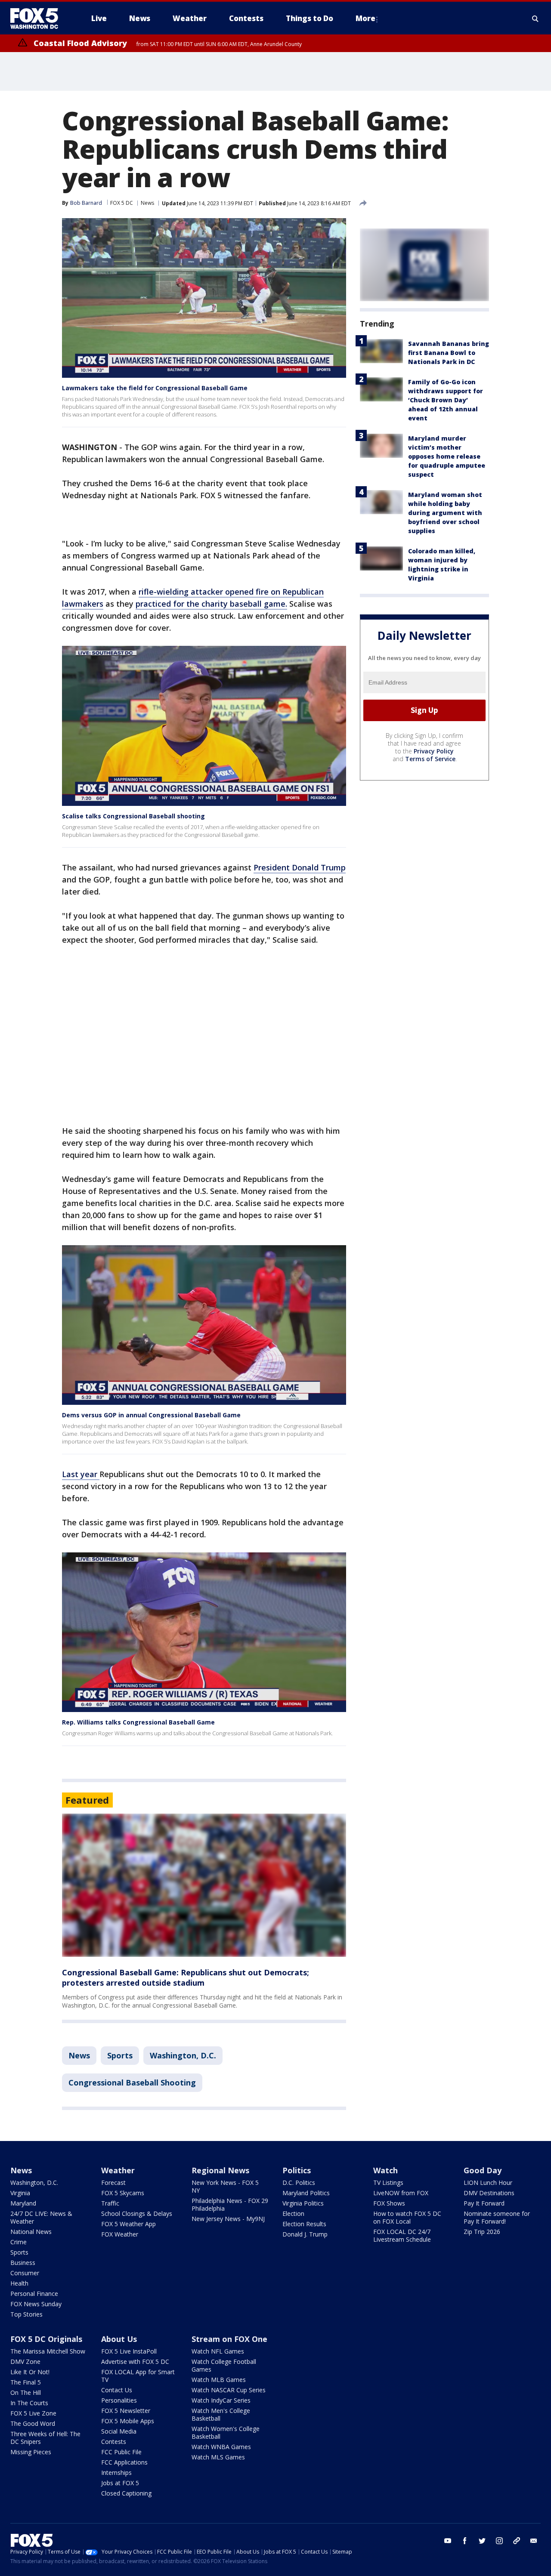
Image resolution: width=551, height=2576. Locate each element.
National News (31, 2232)
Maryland (23, 2203)
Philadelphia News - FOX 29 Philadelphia (230, 2204)
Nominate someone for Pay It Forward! (497, 2217)
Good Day (483, 2170)
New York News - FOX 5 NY (225, 2186)
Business (23, 2263)
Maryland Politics (306, 2193)
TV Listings (388, 2183)
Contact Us (117, 2390)
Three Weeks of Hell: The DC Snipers (45, 2438)
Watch (385, 2170)
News (147, 203)
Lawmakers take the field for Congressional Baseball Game (155, 388)
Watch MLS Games (218, 2457)
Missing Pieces (31, 2452)
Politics (297, 2170)
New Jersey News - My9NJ (228, 2219)
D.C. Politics (299, 2183)
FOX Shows (389, 2203)
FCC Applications (124, 2462)
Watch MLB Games (219, 2380)
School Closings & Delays (137, 2214)
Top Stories (26, 2314)
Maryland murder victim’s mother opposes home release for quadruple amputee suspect (447, 456)
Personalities (119, 2400)
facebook (465, 2541)
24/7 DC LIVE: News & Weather (41, 2217)
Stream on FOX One (229, 2339)
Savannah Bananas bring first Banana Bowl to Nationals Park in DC (449, 353)
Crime (19, 2242)
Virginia (20, 2193)
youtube (448, 2541)
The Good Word (33, 2423)
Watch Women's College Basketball (226, 2433)
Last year (81, 1474)
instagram (499, 2541)
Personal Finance (34, 2294)
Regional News (220, 2170)
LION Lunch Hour (488, 2183)
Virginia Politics (303, 2203)
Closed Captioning (126, 2493)
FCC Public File (121, 2452)
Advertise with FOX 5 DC (135, 2362)
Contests (114, 2442)
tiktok (517, 2541)
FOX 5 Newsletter (126, 2411)
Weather (118, 2170)
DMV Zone (25, 2362)
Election (293, 2214)
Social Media (119, 2431)
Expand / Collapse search (536, 19)
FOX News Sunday (36, 2304)
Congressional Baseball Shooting (132, 2082)
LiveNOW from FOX (401, 2193)
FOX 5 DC (122, 203)
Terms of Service (430, 759)
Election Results (304, 2224)
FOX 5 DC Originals (46, 2339)
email (534, 2541)
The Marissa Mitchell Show (48, 2351)
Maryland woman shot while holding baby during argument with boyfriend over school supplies (445, 513)
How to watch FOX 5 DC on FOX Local (407, 2217)
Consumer (25, 2273)
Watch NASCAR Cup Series (229, 2390)
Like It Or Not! (30, 2372)
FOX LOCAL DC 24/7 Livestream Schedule (402, 2235)
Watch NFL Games (218, 2351)
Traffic (110, 2203)
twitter (482, 2541)
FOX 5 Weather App (128, 2224)
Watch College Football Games (224, 2365)
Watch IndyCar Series (221, 2400)
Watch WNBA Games (221, 2447)
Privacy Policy (434, 751)
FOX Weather (120, 2234)
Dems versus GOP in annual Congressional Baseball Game (151, 1415)
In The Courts (29, 2403)
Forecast (113, 2183)
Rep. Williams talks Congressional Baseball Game (138, 1722)
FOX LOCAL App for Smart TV (138, 2376)
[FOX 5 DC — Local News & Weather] (39, 19)
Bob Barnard (86, 203)
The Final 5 (26, 2382)
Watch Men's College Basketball (221, 2414)
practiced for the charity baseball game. (211, 604)
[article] (204, 1885)
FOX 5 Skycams (123, 2193)
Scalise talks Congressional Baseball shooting (133, 816)
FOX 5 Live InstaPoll (129, 2351)
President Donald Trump (300, 867)
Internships (116, 2473)
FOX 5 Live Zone (33, 2413)
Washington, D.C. (183, 2055)
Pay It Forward (484, 2203)
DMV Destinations (489, 2193)
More (365, 18)
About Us (119, 2339)
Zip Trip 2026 (482, 2232)
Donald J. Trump (305, 2234)
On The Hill (26, 2392)
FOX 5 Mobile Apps (128, 2421)
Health (19, 2283)
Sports (120, 2055)
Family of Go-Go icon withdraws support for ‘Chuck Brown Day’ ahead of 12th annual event (446, 400)
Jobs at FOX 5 (120, 2483)
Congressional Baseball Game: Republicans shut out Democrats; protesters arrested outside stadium (186, 1978)
